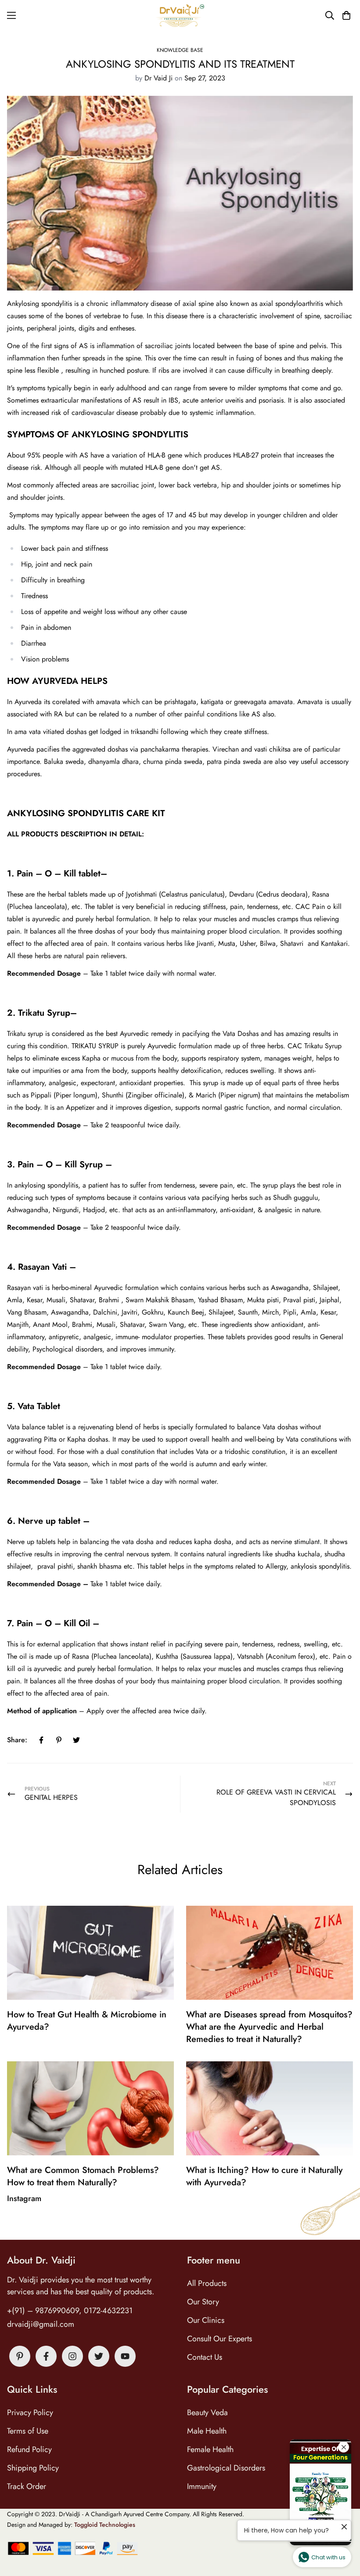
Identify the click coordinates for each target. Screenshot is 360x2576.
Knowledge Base (180, 50)
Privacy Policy (30, 2413)
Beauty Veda (207, 2413)
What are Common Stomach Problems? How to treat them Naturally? (83, 2176)
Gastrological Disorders (226, 2468)
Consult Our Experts (220, 2339)
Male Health (207, 2431)
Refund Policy (29, 2449)
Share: (17, 1740)
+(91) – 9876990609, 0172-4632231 (70, 2311)
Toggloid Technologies (105, 2525)
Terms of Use (28, 2431)
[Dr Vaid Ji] (180, 16)
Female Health (210, 2449)
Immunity (202, 2486)
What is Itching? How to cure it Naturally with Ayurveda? (264, 2176)
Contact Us (205, 2357)
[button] (345, 15)
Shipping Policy (33, 2468)
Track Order (27, 2486)
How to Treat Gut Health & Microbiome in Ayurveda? (87, 2021)
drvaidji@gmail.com (41, 2324)
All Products (207, 2283)
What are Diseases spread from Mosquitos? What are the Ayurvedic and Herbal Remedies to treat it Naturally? (269, 2027)
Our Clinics (206, 2320)
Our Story (203, 2302)
